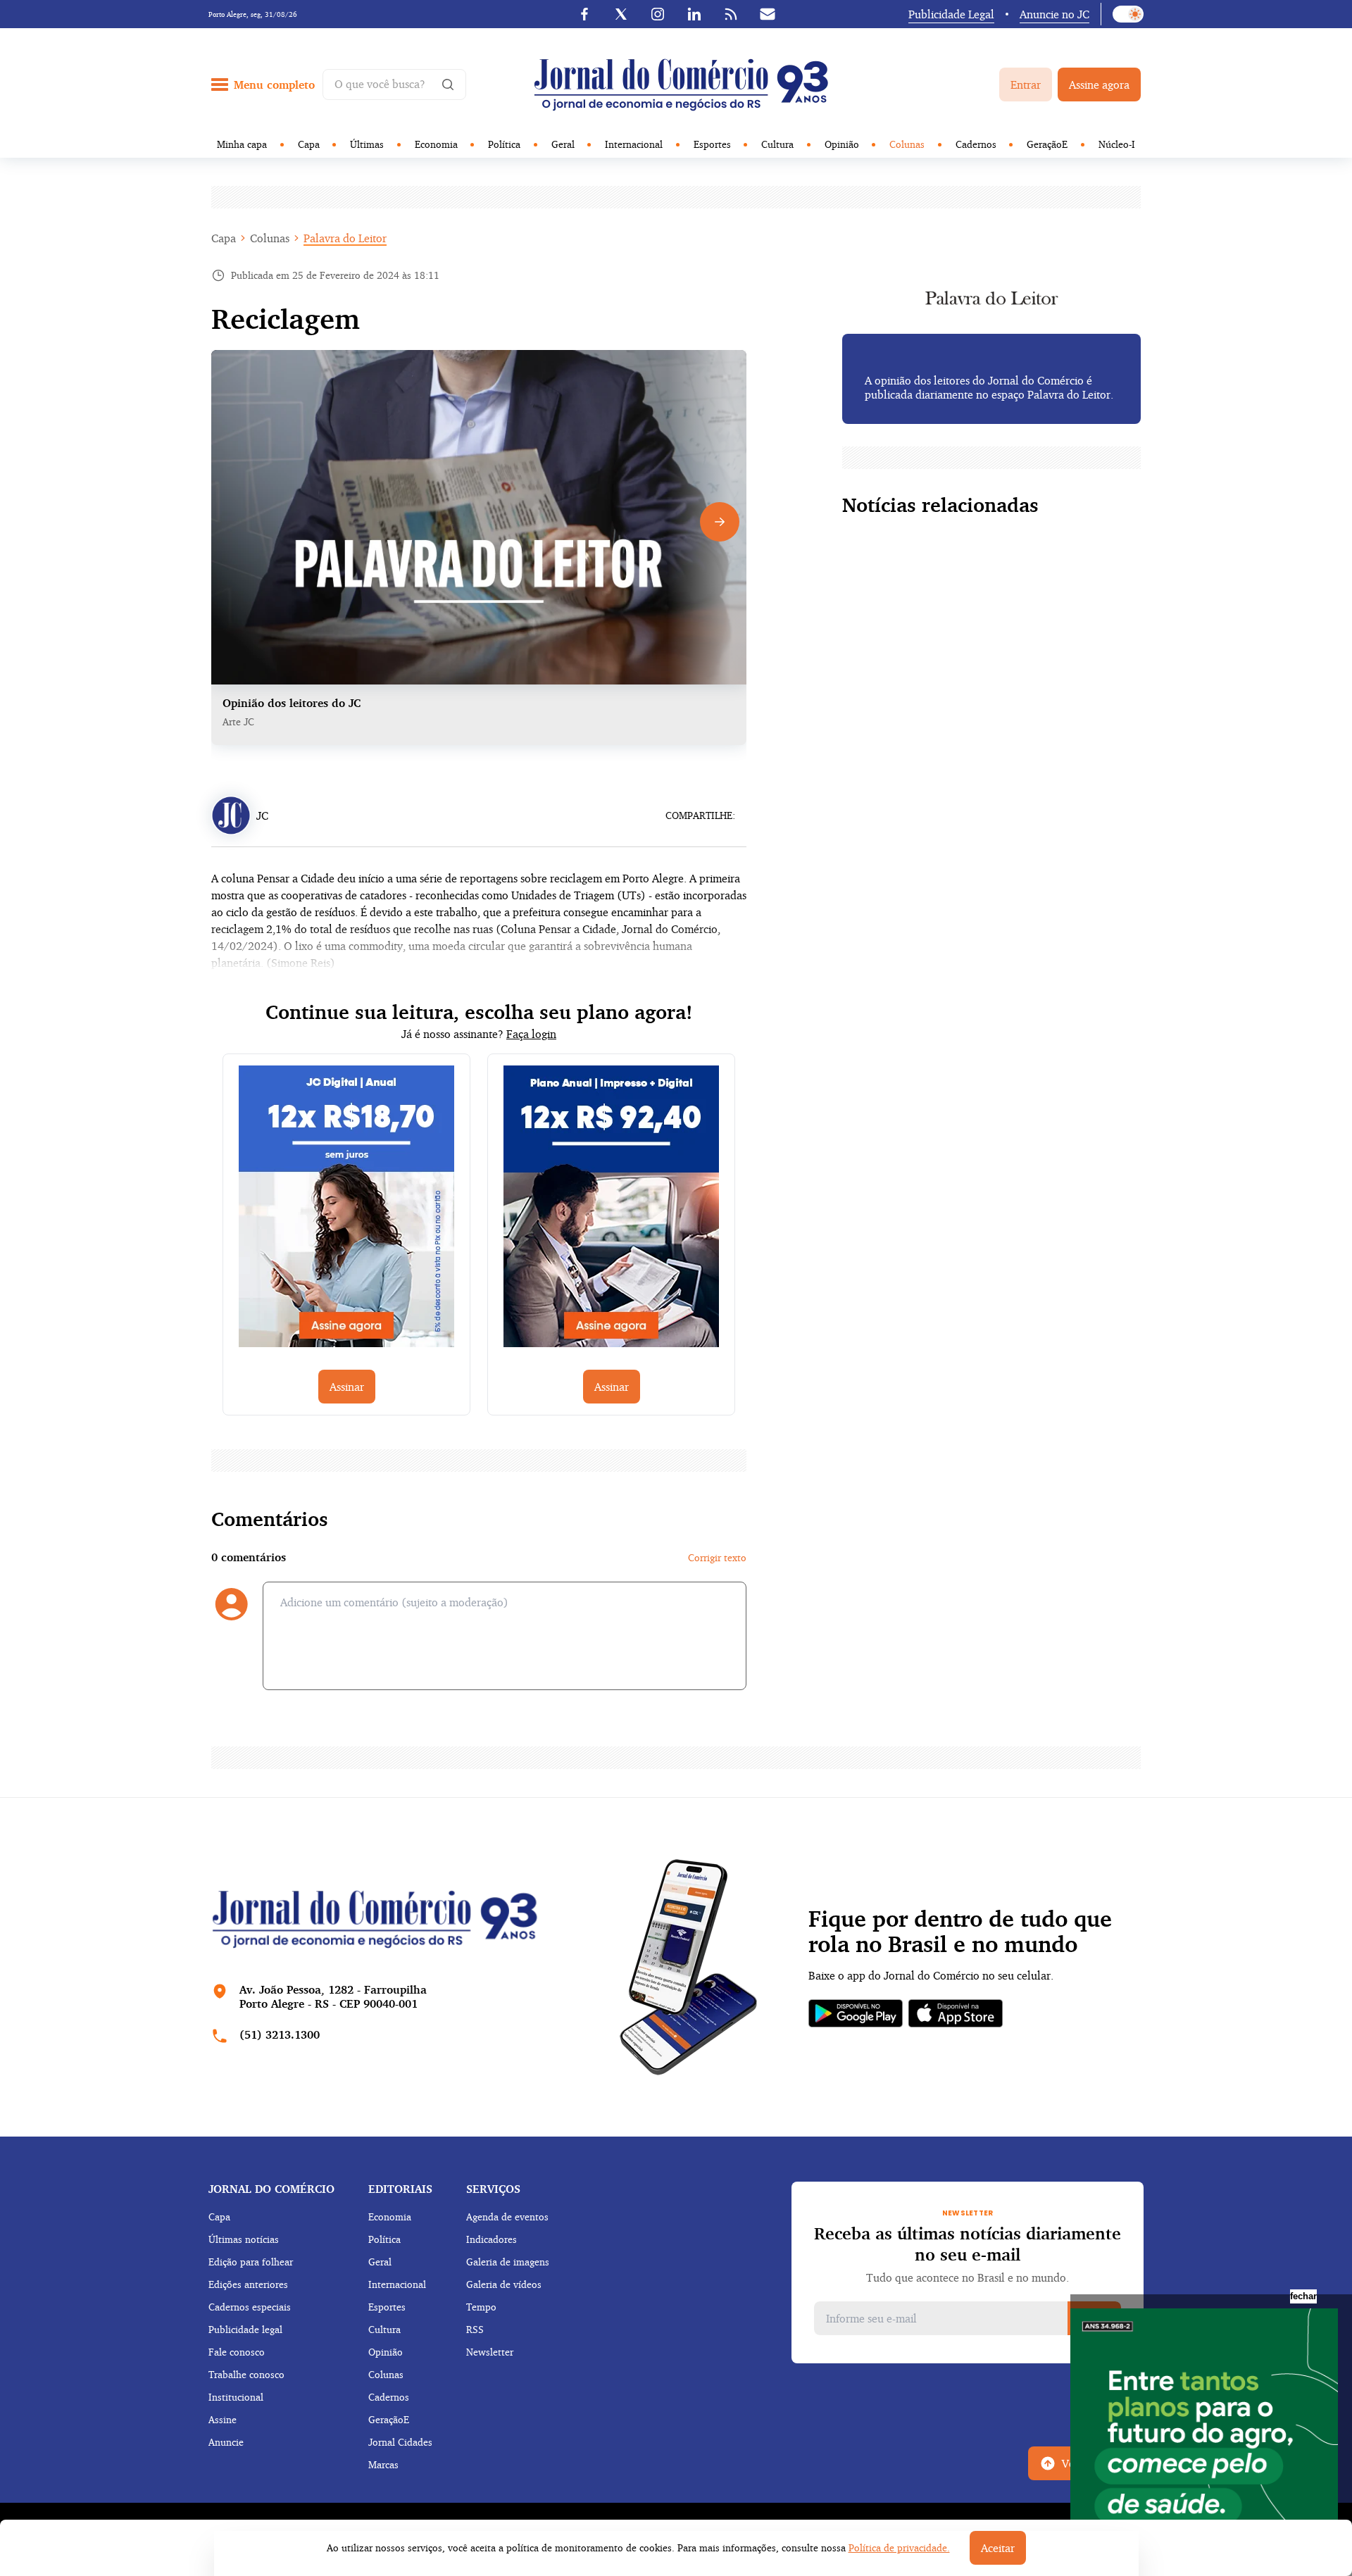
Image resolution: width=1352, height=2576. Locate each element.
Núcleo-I (1117, 144)
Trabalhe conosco (246, 2374)
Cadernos (976, 144)
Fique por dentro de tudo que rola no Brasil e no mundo (960, 1932)
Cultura (777, 144)
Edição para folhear (251, 2262)
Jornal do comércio (271, 2189)
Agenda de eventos (507, 2217)
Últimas (367, 144)
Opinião (842, 144)
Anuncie (226, 2442)
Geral (563, 144)
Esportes (712, 144)
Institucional (236, 2397)
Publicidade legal (245, 2329)
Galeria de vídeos (504, 2284)
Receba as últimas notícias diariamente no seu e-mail (968, 2244)
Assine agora (1099, 85)
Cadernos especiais (250, 2307)
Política (504, 144)
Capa (309, 144)
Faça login (531, 1034)
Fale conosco (237, 2352)
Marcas (383, 2464)
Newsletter (490, 2352)
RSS (475, 2329)
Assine (223, 2419)
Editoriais (400, 2189)
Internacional (634, 144)
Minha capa (242, 144)
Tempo (481, 2307)
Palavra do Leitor (345, 238)
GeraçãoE (1047, 144)
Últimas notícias (244, 2239)
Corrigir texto (717, 1557)
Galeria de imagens (508, 2262)
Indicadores (492, 2239)
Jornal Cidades (400, 2442)
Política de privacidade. (899, 2547)
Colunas (907, 144)
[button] (720, 522)
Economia (436, 144)
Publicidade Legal (951, 14)
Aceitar (998, 2548)
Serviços (493, 2189)
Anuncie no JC (1054, 14)
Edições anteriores (248, 2284)
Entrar (1026, 85)
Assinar (347, 1387)
